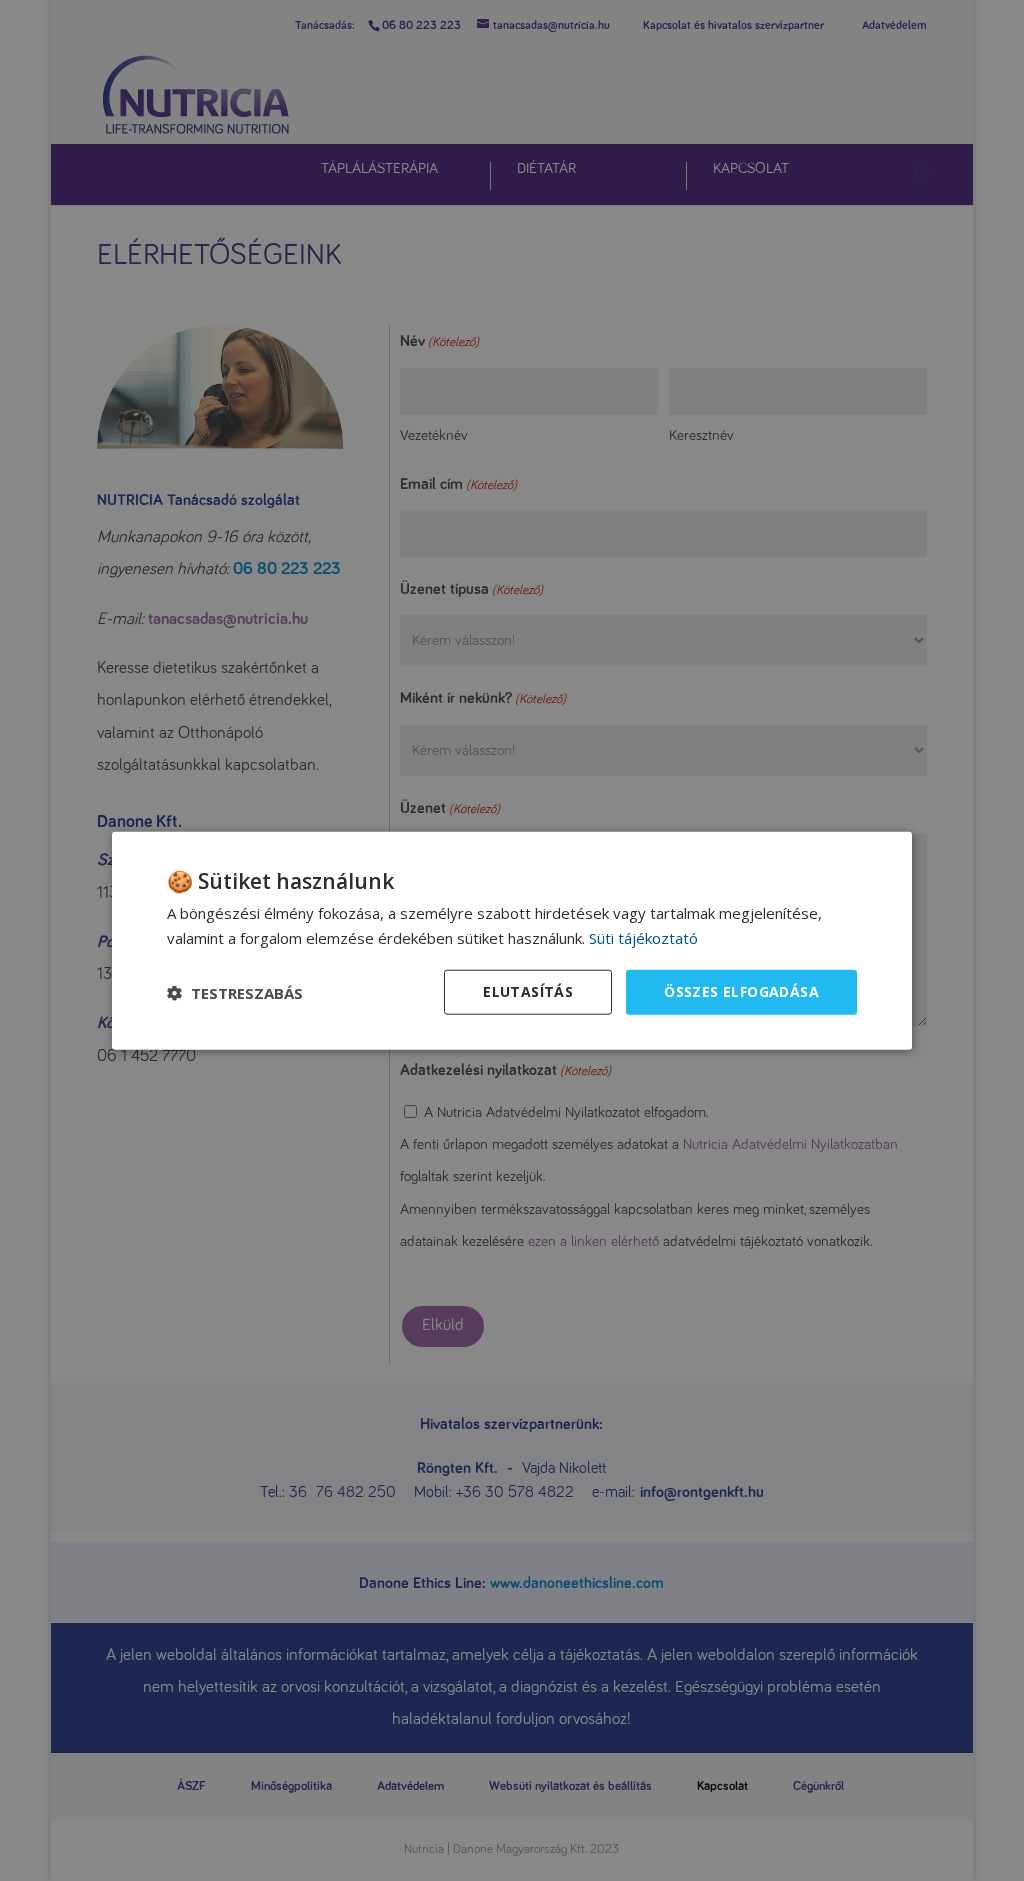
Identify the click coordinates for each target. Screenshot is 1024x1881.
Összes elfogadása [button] (741, 991)
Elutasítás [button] (528, 991)
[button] (235, 992)
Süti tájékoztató (643, 937)
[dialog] (512, 940)
